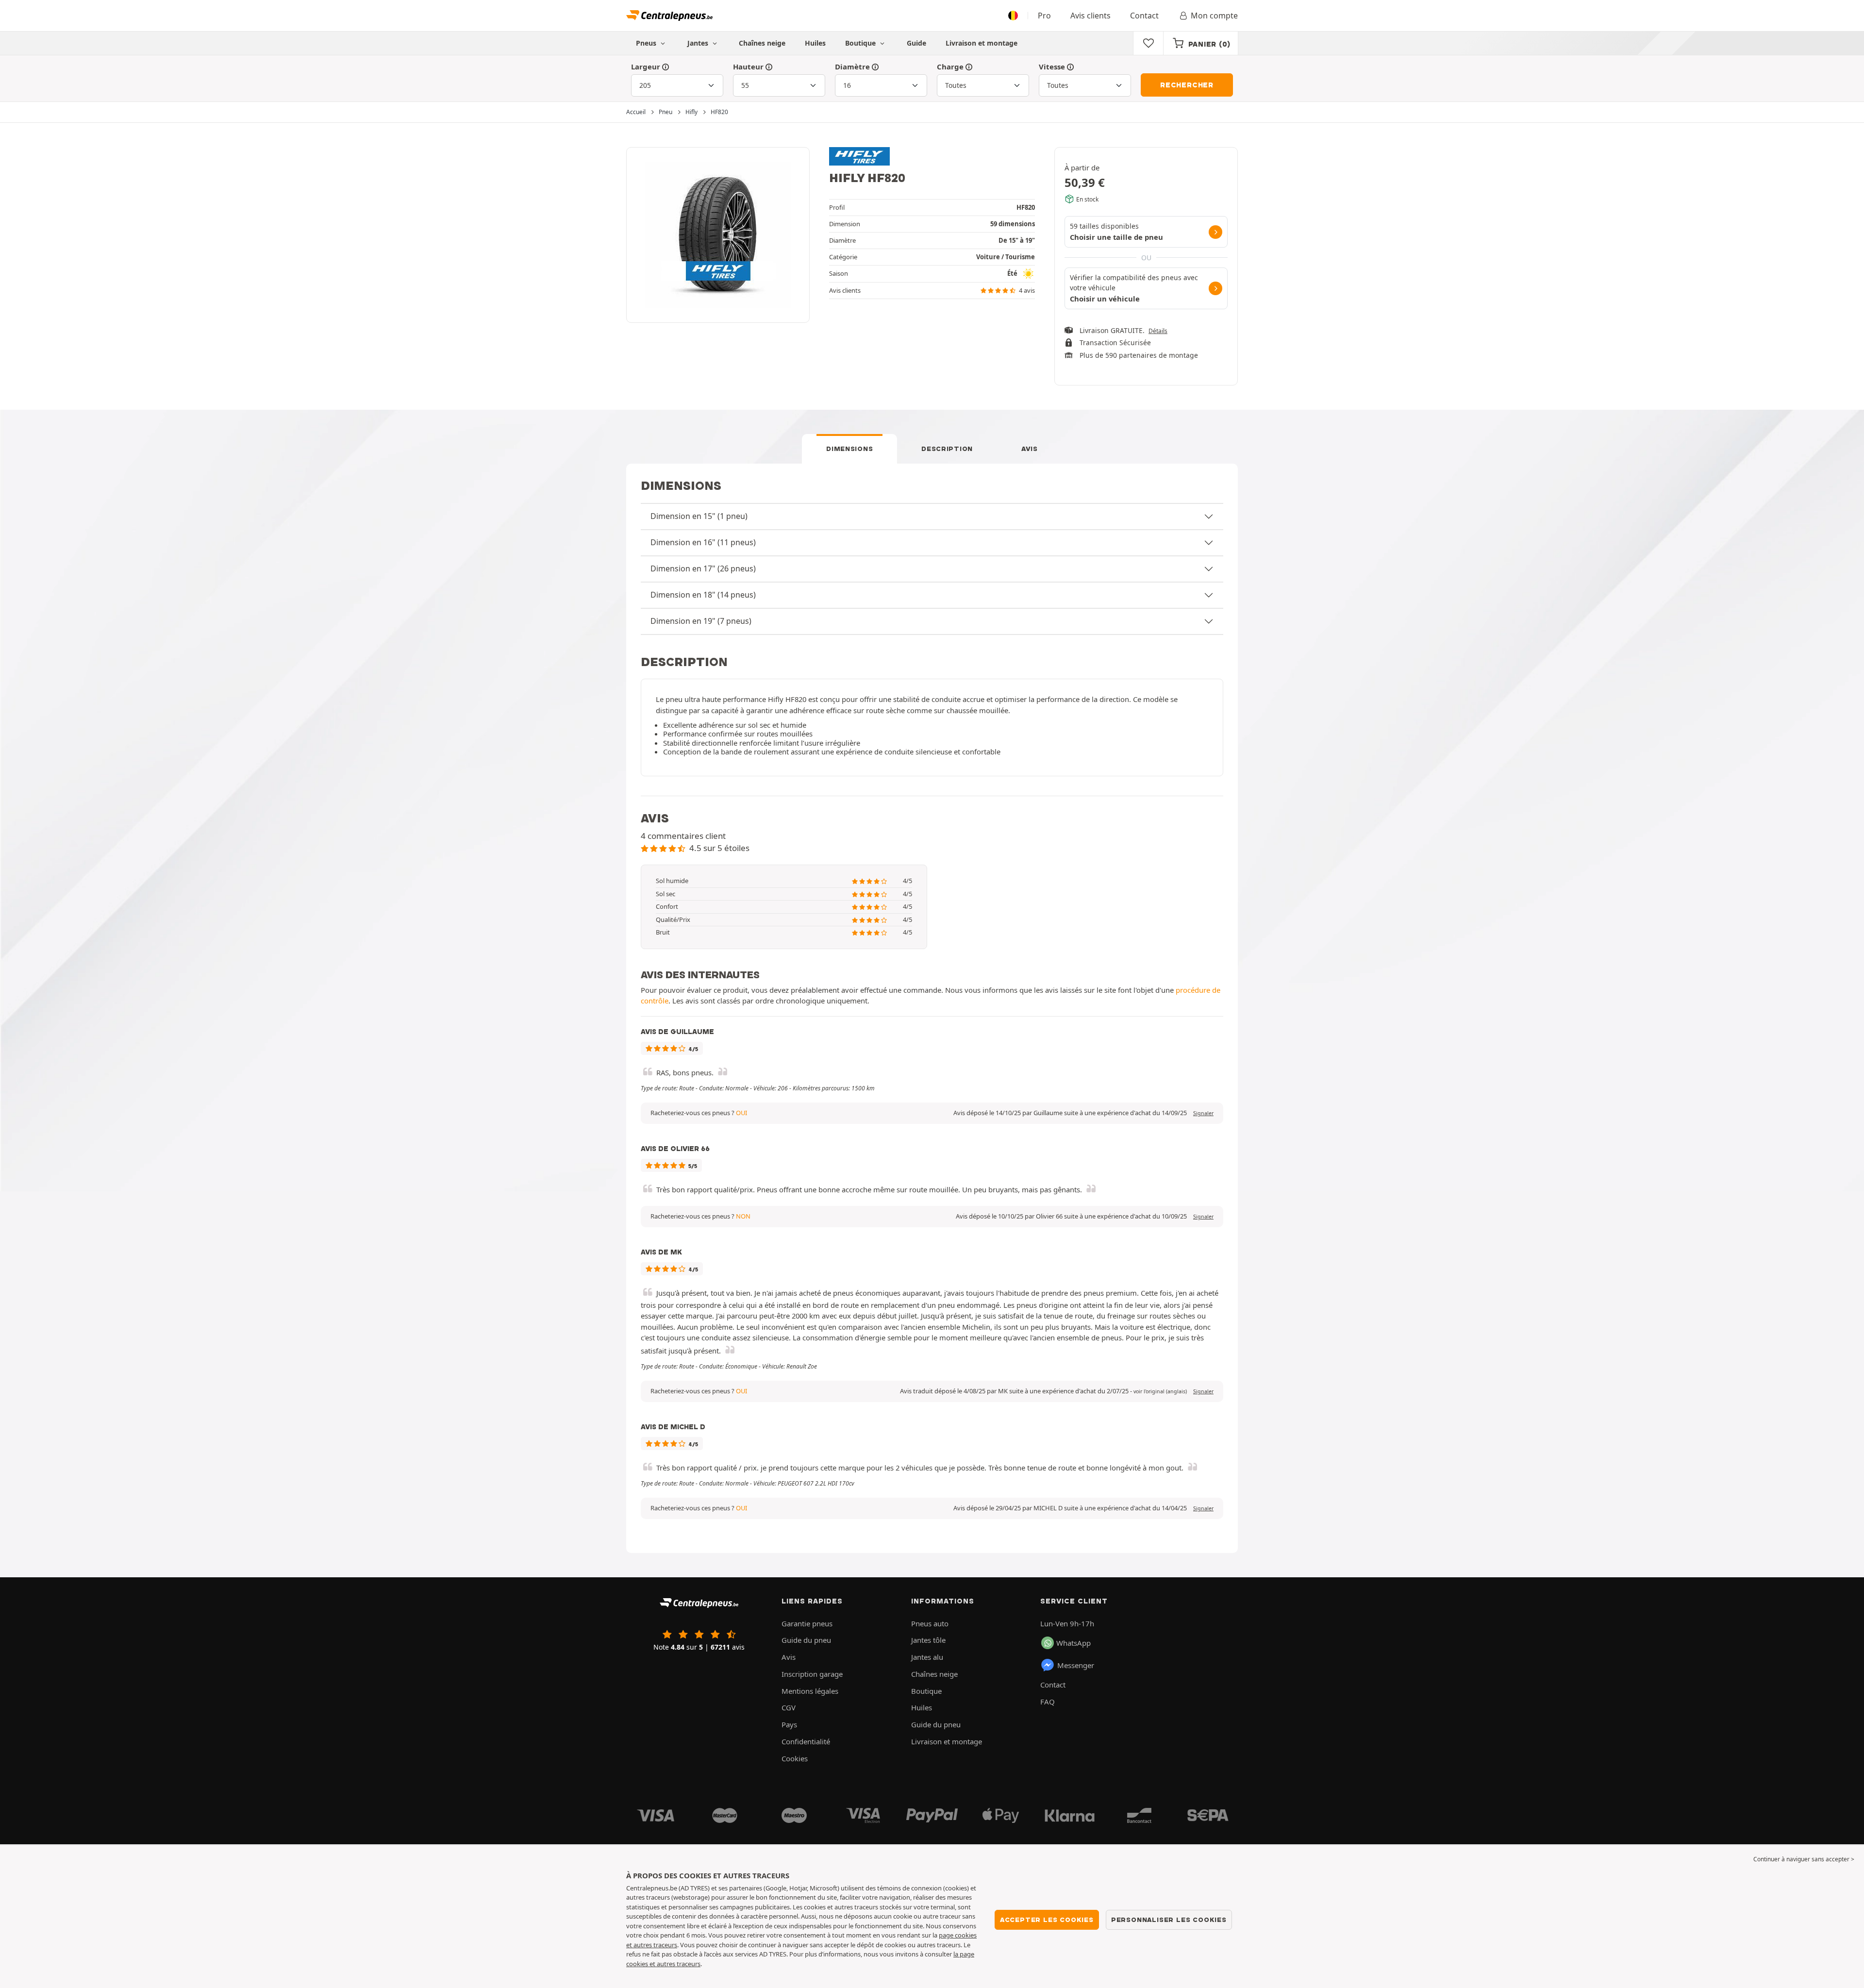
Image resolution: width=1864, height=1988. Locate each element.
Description (947, 449)
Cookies (795, 1758)
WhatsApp (1073, 1643)
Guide (916, 43)
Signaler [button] (1203, 1113)
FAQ (1048, 1702)
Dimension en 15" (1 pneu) (699, 516)
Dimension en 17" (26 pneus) (703, 568)
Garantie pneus (807, 1623)
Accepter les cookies (1047, 1920)
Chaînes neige (762, 43)
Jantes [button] (699, 43)
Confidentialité (806, 1741)
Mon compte (1214, 16)
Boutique (861, 43)
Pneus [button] (647, 43)
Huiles (815, 43)
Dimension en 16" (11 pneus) (703, 542)
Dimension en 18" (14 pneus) (703, 595)
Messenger (1076, 1665)
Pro (1044, 16)
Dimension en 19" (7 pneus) (701, 621)
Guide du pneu (806, 1640)
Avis (1030, 449)
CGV (789, 1707)
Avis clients (1090, 16)
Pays (789, 1724)
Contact (1144, 16)
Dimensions (849, 449)
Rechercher (1187, 85)
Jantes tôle (928, 1640)
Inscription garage (812, 1674)
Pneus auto (930, 1623)
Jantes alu (927, 1657)
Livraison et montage (982, 43)
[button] (1160, 1391)
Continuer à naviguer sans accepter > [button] (1804, 1859)
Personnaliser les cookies (1169, 1920)
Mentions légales (810, 1691)
